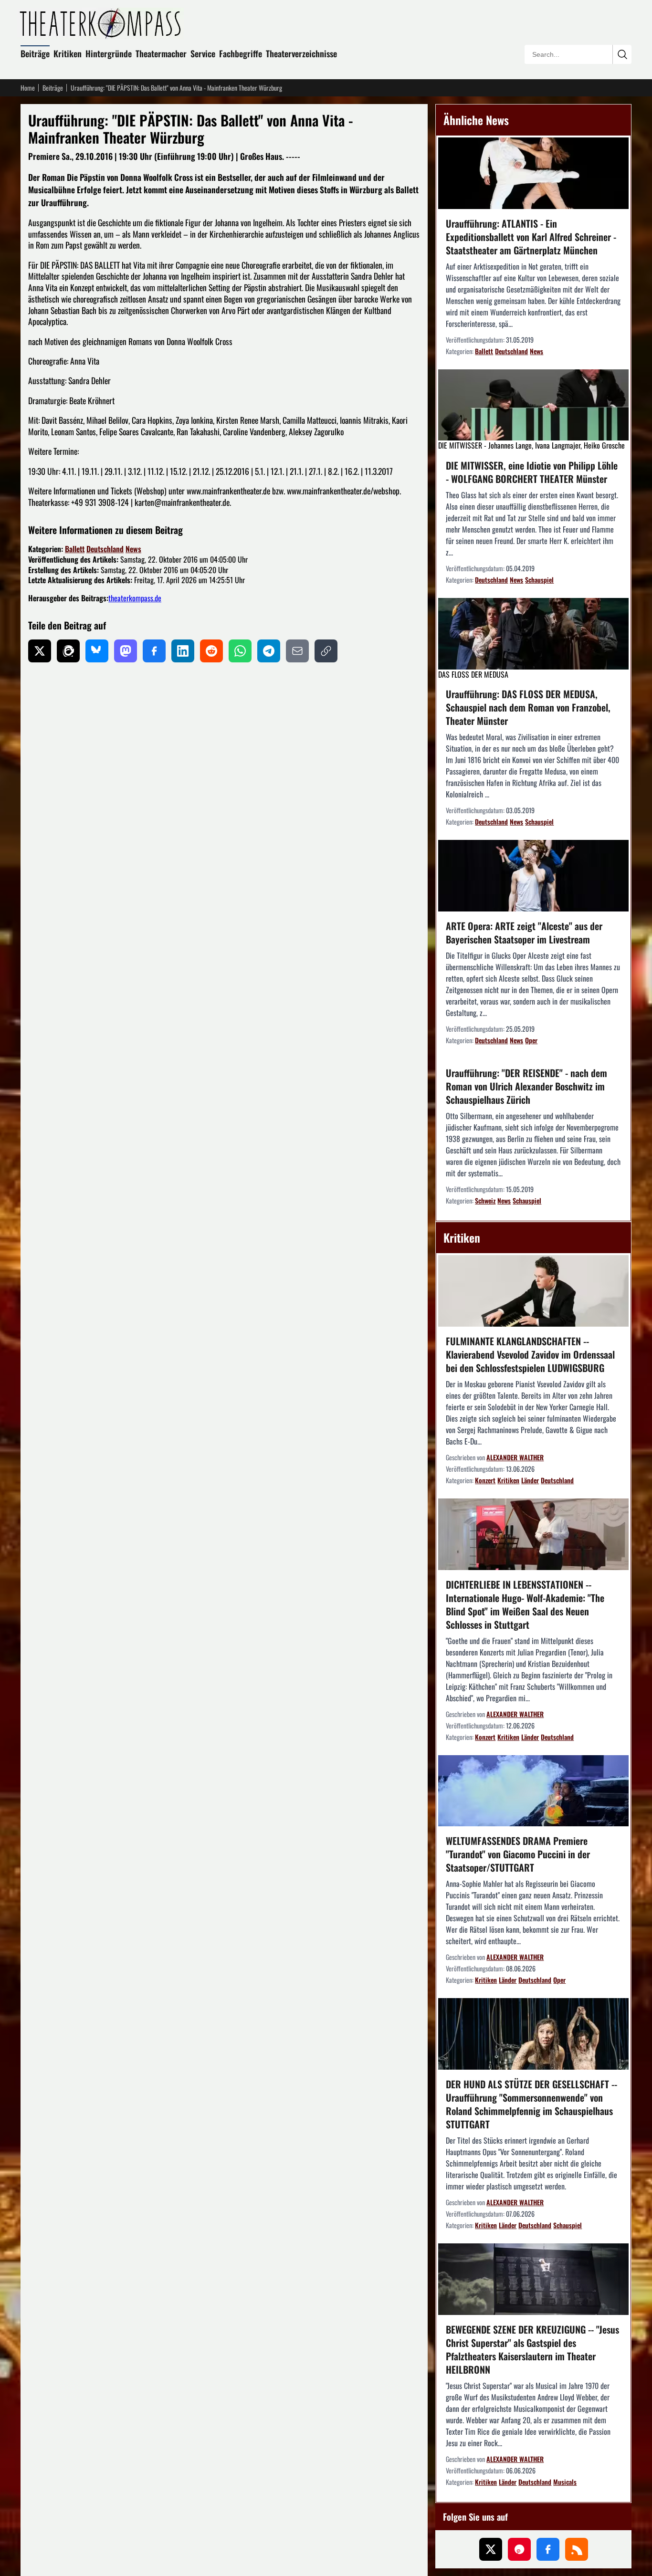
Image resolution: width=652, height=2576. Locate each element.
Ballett (75, 549)
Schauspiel (539, 580)
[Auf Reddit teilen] (211, 651)
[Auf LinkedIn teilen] (183, 651)
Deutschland (105, 549)
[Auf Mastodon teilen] (126, 651)
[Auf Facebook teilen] (154, 651)
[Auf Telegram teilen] (269, 651)
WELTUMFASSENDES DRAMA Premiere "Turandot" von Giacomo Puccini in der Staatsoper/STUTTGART (518, 1854)
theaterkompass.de (135, 598)
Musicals (565, 2482)
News (133, 549)
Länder (530, 1480)
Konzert (485, 1480)
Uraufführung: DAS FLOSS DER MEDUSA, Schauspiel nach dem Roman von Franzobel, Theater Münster (528, 707)
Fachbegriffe (241, 53)
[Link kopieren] (326, 651)
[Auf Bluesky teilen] (97, 651)
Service (203, 53)
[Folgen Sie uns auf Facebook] (548, 2549)
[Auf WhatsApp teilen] (240, 651)
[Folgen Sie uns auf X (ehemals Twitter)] (491, 2549)
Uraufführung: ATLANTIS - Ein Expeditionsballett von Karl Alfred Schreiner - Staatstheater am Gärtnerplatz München (531, 237)
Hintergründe (109, 53)
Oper (531, 1040)
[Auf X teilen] (40, 651)
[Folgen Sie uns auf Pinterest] (519, 2549)
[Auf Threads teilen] (68, 651)
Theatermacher (161, 53)
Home (28, 88)
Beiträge (35, 53)
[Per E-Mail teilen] (297, 651)
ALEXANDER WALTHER (515, 1457)
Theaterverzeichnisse (301, 53)
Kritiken (68, 53)
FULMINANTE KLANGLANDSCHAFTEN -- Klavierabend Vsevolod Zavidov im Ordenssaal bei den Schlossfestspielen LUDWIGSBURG (530, 1354)
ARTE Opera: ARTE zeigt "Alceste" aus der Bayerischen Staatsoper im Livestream (524, 932)
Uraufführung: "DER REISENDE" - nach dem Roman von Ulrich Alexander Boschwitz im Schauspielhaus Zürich (526, 1086)
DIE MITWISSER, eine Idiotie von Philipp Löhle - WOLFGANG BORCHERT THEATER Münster (532, 472)
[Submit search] (622, 54)
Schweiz (485, 1200)
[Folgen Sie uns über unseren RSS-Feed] (577, 2549)
